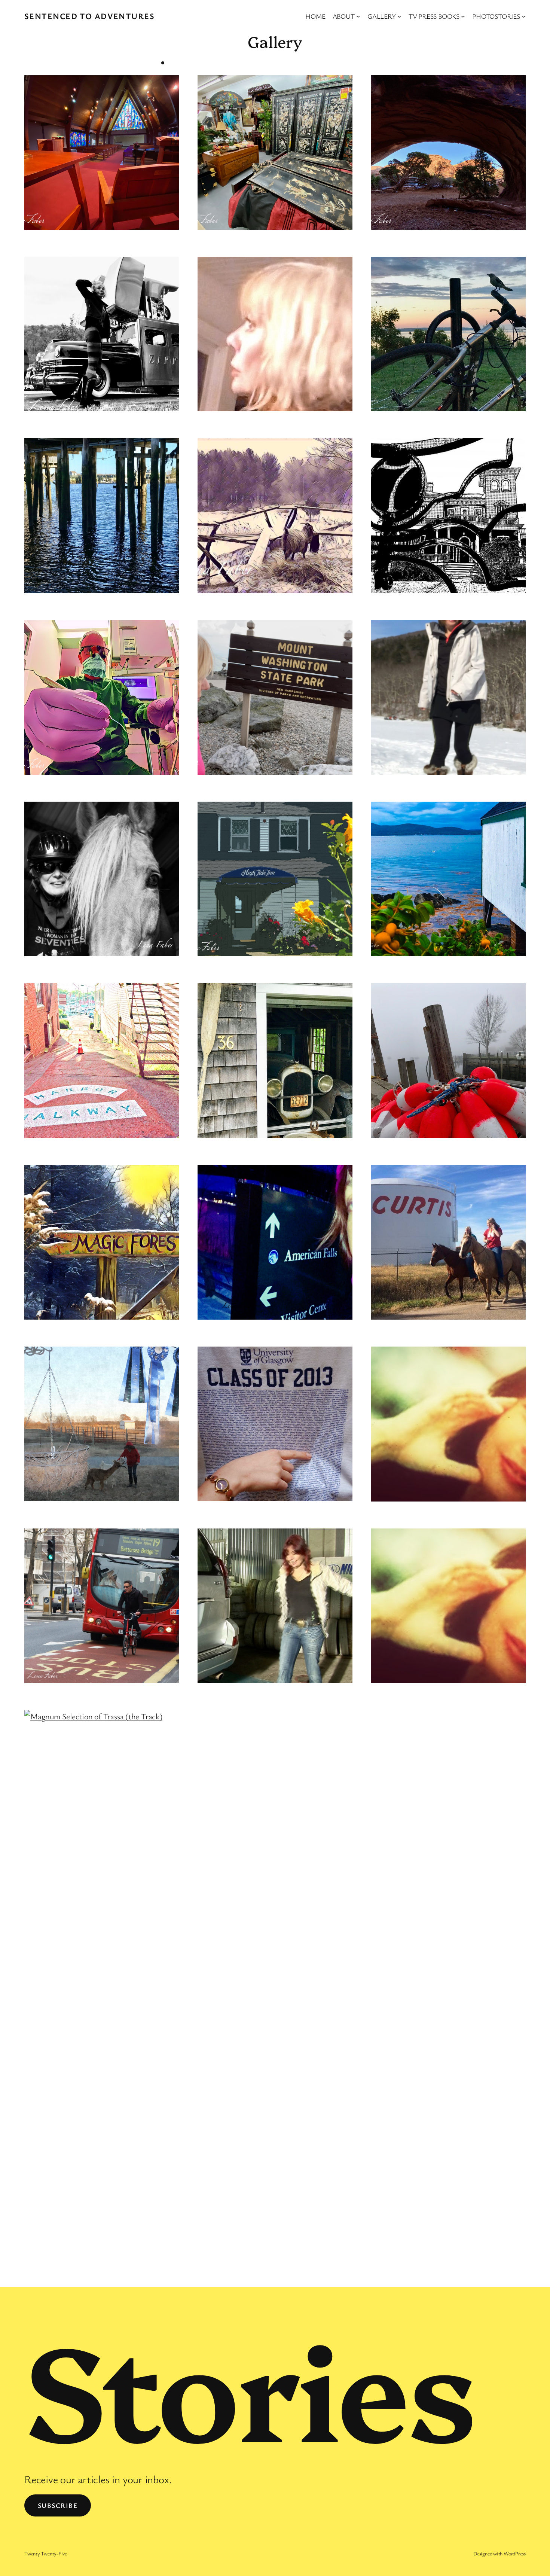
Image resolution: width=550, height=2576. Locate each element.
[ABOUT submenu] (358, 16)
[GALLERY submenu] (399, 16)
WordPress (515, 2553)
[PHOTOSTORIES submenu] (524, 16)
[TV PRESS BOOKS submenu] (463, 16)
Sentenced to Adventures (89, 16)
